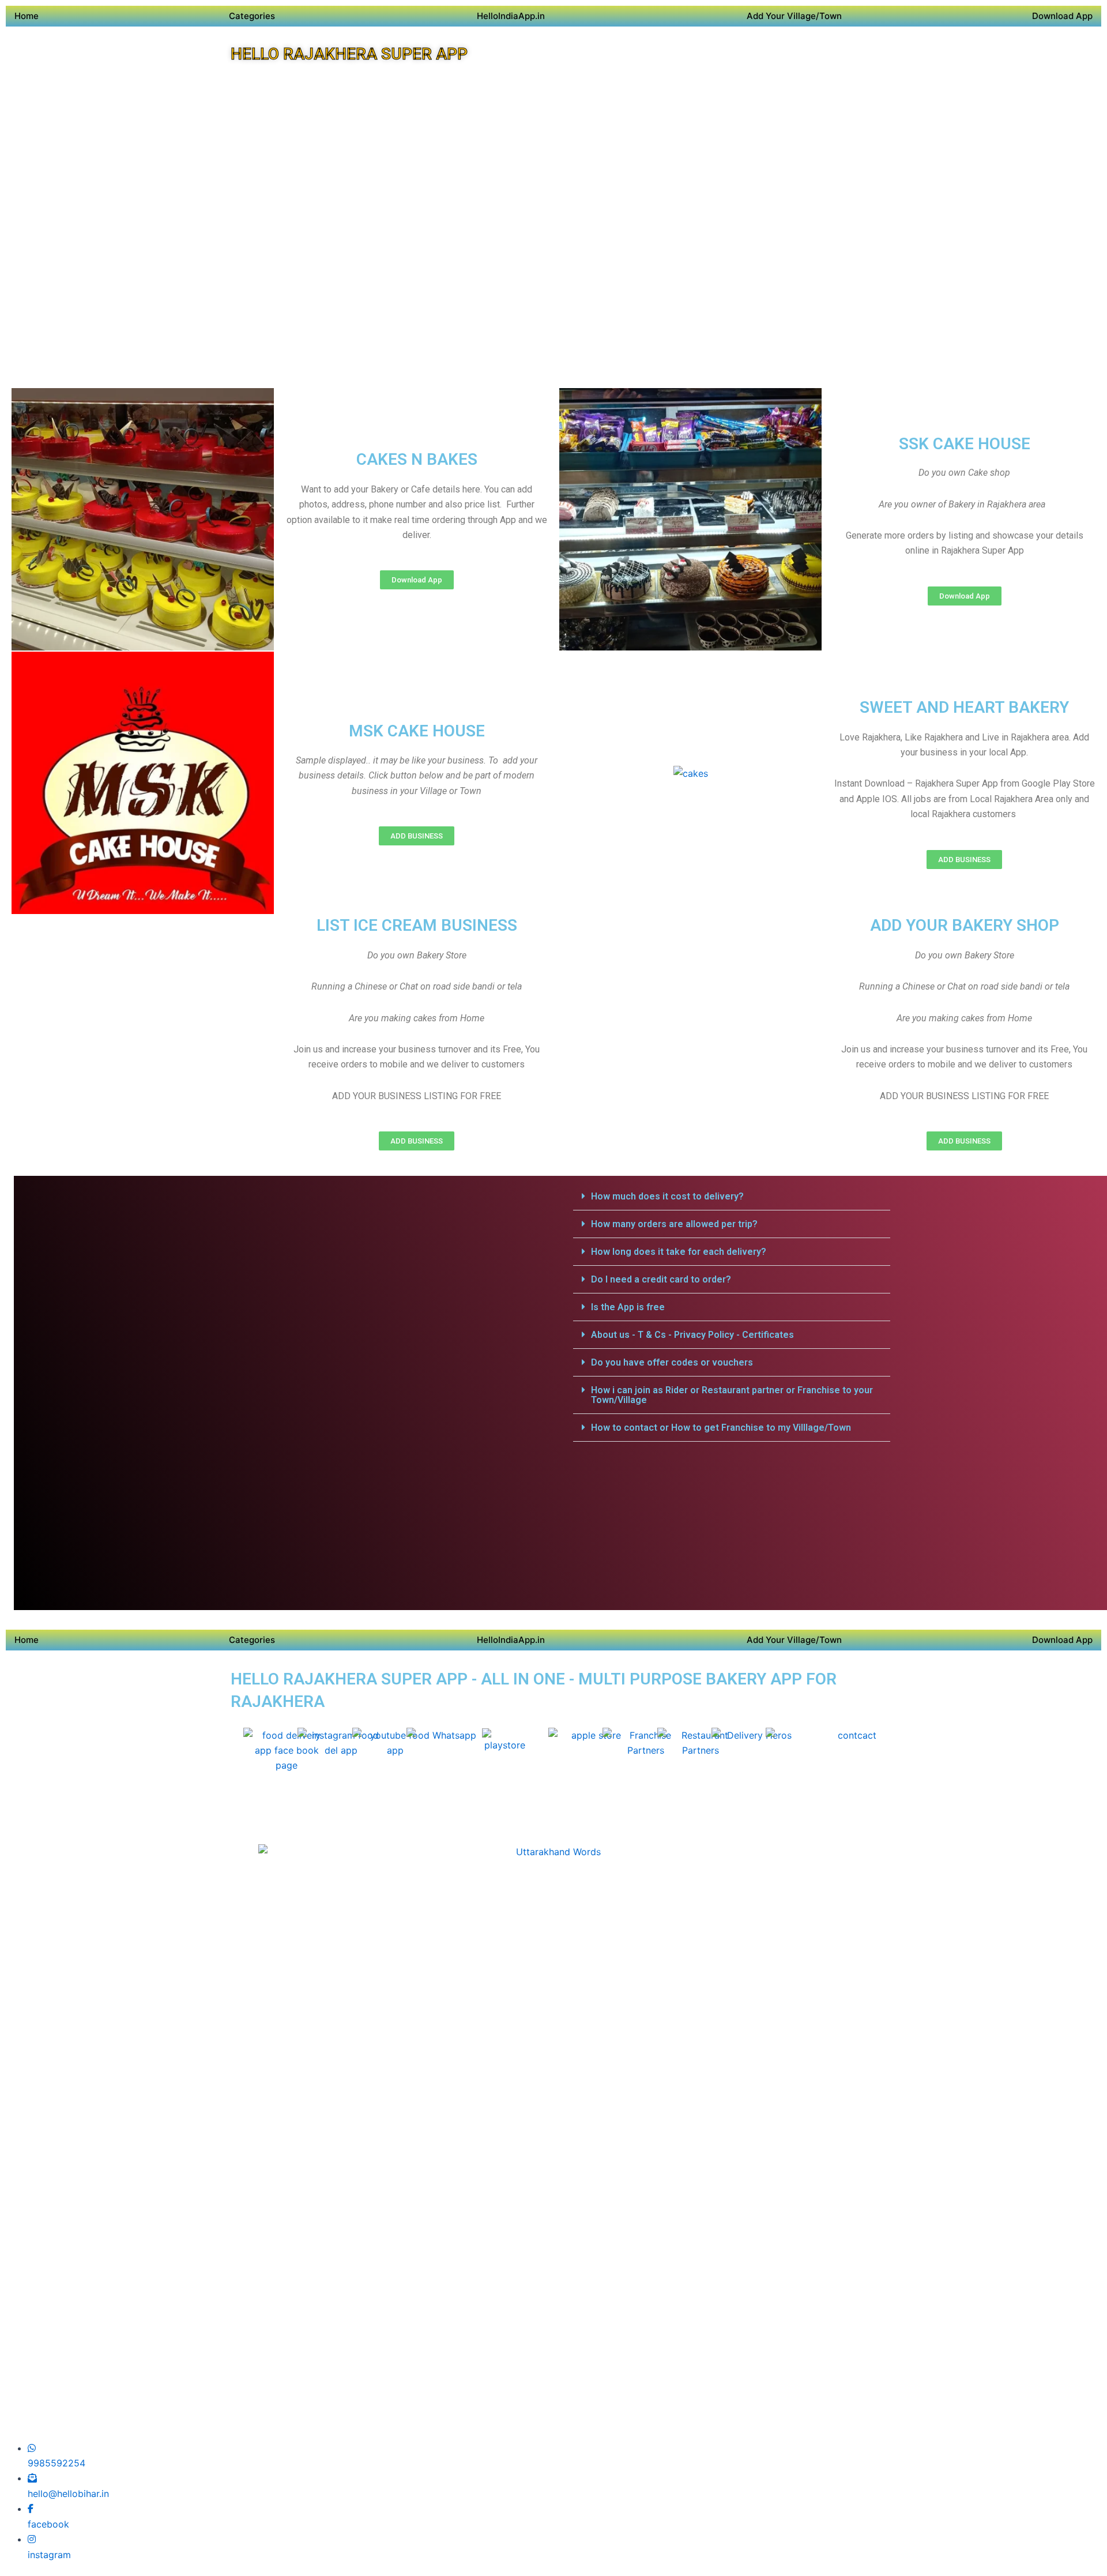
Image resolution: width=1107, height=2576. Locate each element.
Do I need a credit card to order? (661, 1279)
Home (27, 16)
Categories (252, 16)
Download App (1062, 16)
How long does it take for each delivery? (679, 1252)
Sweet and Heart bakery (964, 707)
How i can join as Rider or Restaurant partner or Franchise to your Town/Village (732, 1395)
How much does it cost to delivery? (667, 1196)
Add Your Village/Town (794, 16)
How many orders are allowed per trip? (674, 1224)
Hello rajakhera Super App (349, 54)
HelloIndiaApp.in (511, 16)
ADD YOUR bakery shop (965, 925)
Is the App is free (628, 1307)
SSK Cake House (965, 444)
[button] (732, 1197)
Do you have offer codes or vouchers (672, 1362)
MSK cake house (417, 731)
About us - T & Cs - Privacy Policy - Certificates (692, 1335)
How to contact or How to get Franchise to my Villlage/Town (721, 1428)
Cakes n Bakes (417, 459)
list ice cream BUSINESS (417, 925)
